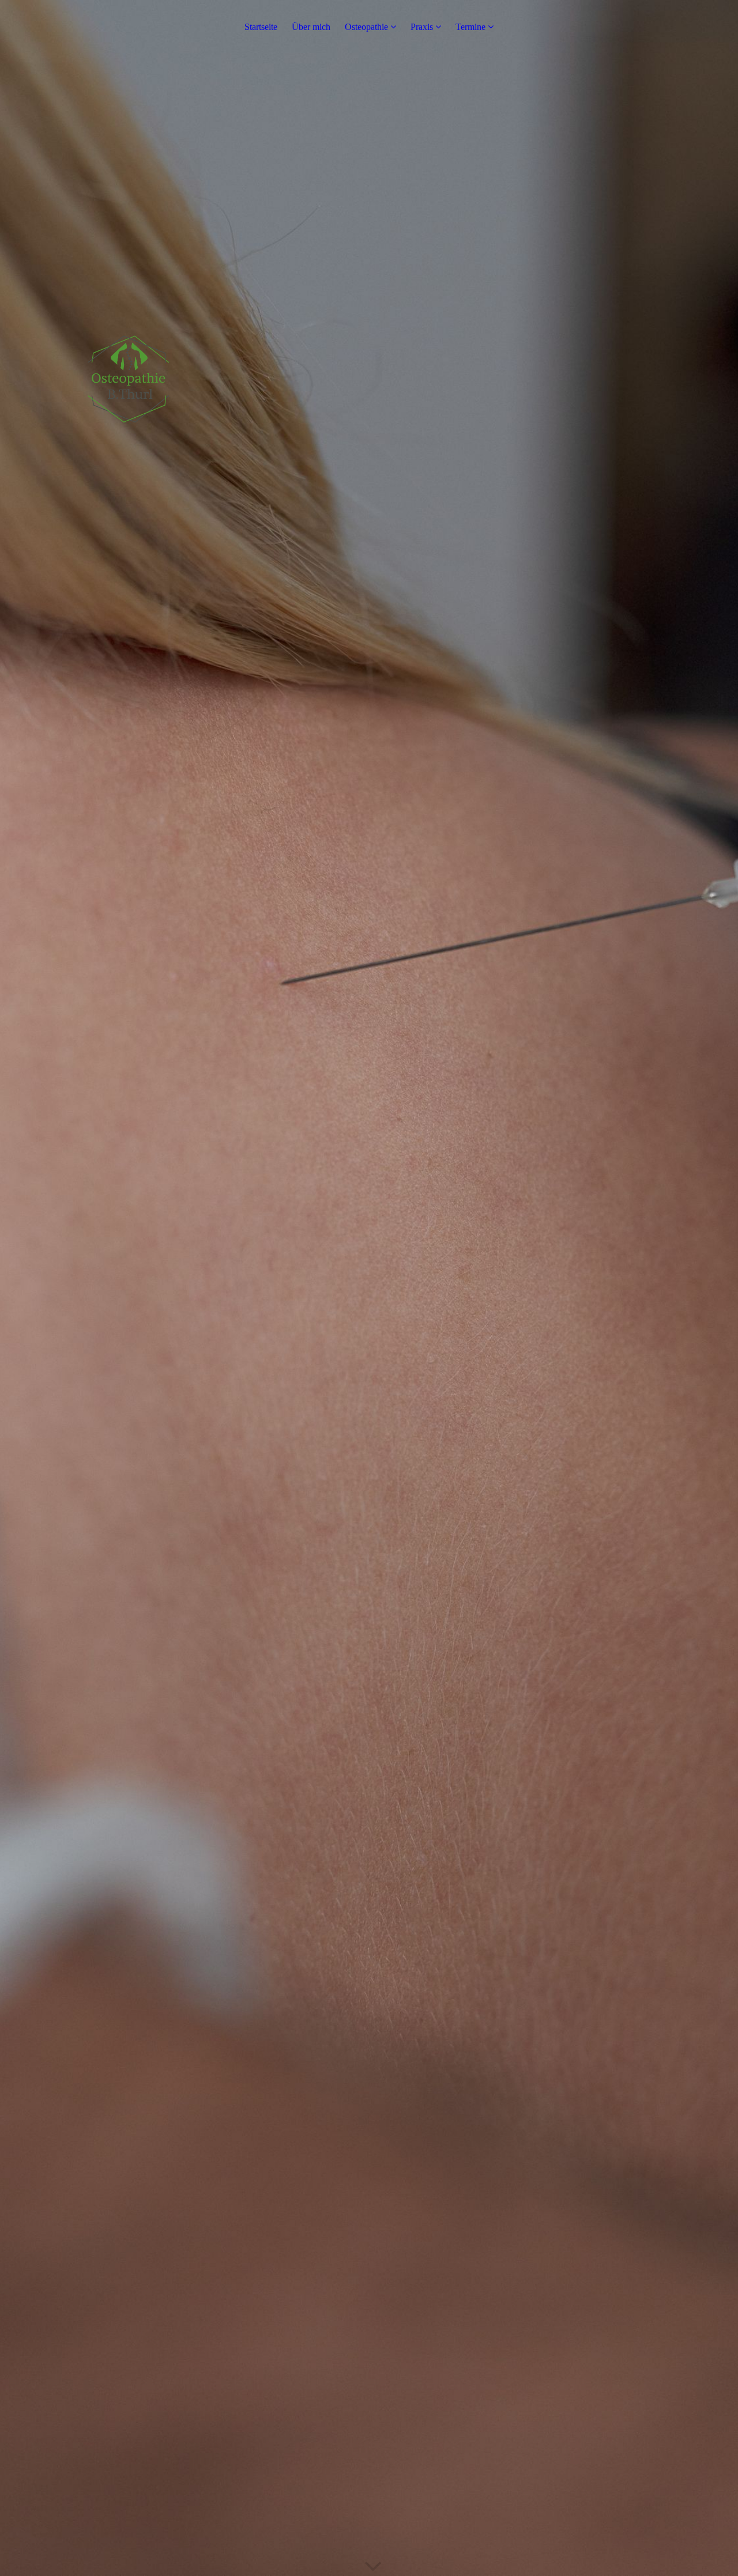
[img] (369, 1288)
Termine (470, 27)
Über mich (311, 27)
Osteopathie (366, 27)
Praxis (422, 27)
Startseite (261, 27)
